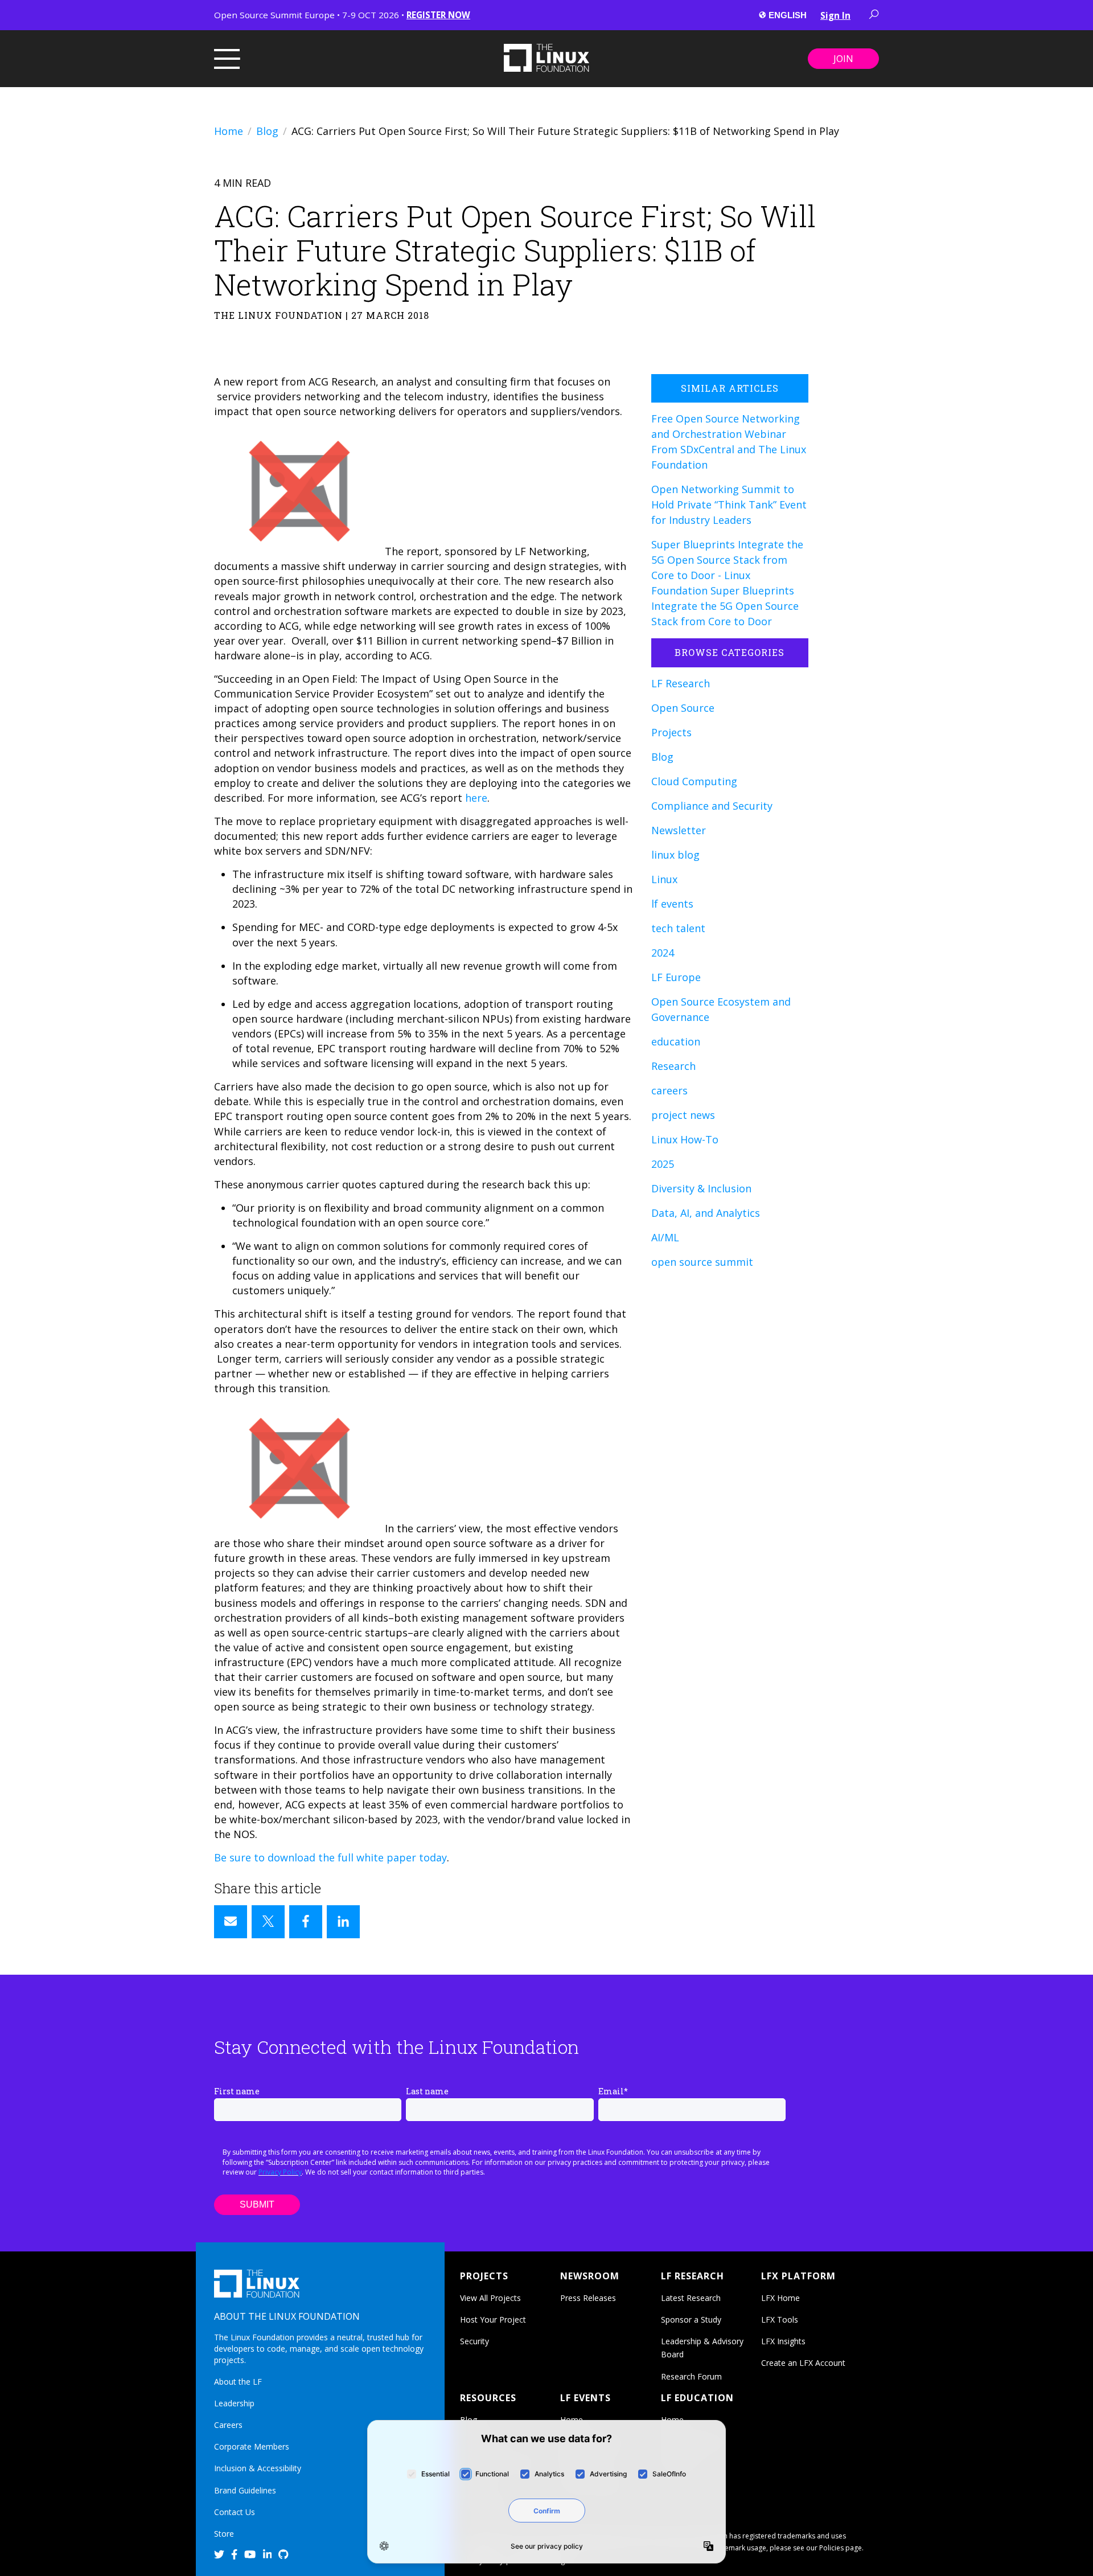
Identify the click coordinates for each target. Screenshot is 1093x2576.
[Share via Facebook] (306, 1922)
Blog (267, 131)
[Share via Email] (231, 1922)
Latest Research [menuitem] (691, 2298)
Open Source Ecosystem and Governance (721, 1009)
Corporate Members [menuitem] (252, 2446)
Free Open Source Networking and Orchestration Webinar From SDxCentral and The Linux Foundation (729, 442)
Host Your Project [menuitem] (493, 2319)
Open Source (683, 708)
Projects (671, 732)
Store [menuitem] (224, 2534)
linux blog (675, 855)
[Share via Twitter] (268, 1922)
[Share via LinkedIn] (343, 1922)
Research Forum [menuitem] (691, 2376)
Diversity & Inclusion (701, 1188)
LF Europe (676, 977)
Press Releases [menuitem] (588, 2298)
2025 (663, 1164)
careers (669, 1090)
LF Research (681, 683)
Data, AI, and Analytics (706, 1213)
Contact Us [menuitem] (235, 2512)
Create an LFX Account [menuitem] (803, 2363)
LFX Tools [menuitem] (780, 2319)
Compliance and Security (712, 806)
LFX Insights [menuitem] (783, 2341)
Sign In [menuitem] (835, 15)
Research (673, 1066)
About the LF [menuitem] (238, 2382)
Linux (664, 879)
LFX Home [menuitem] (780, 2298)
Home (229, 131)
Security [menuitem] (474, 2341)
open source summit (702, 1262)
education (676, 1041)
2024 (663, 953)
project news (683, 1115)
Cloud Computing (694, 781)
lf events (672, 904)
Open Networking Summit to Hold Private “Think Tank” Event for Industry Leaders (729, 504)
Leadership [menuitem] (234, 2403)
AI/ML (665, 1237)
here (476, 798)
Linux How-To (685, 1139)
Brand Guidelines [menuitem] (245, 2490)
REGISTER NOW (438, 15)
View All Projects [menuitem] (490, 2298)
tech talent (678, 928)
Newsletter (679, 830)
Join (843, 59)
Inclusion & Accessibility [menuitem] (258, 2468)
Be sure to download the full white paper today (330, 1857)
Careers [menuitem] (228, 2425)
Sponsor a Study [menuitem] (691, 2319)
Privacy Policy (280, 2172)
